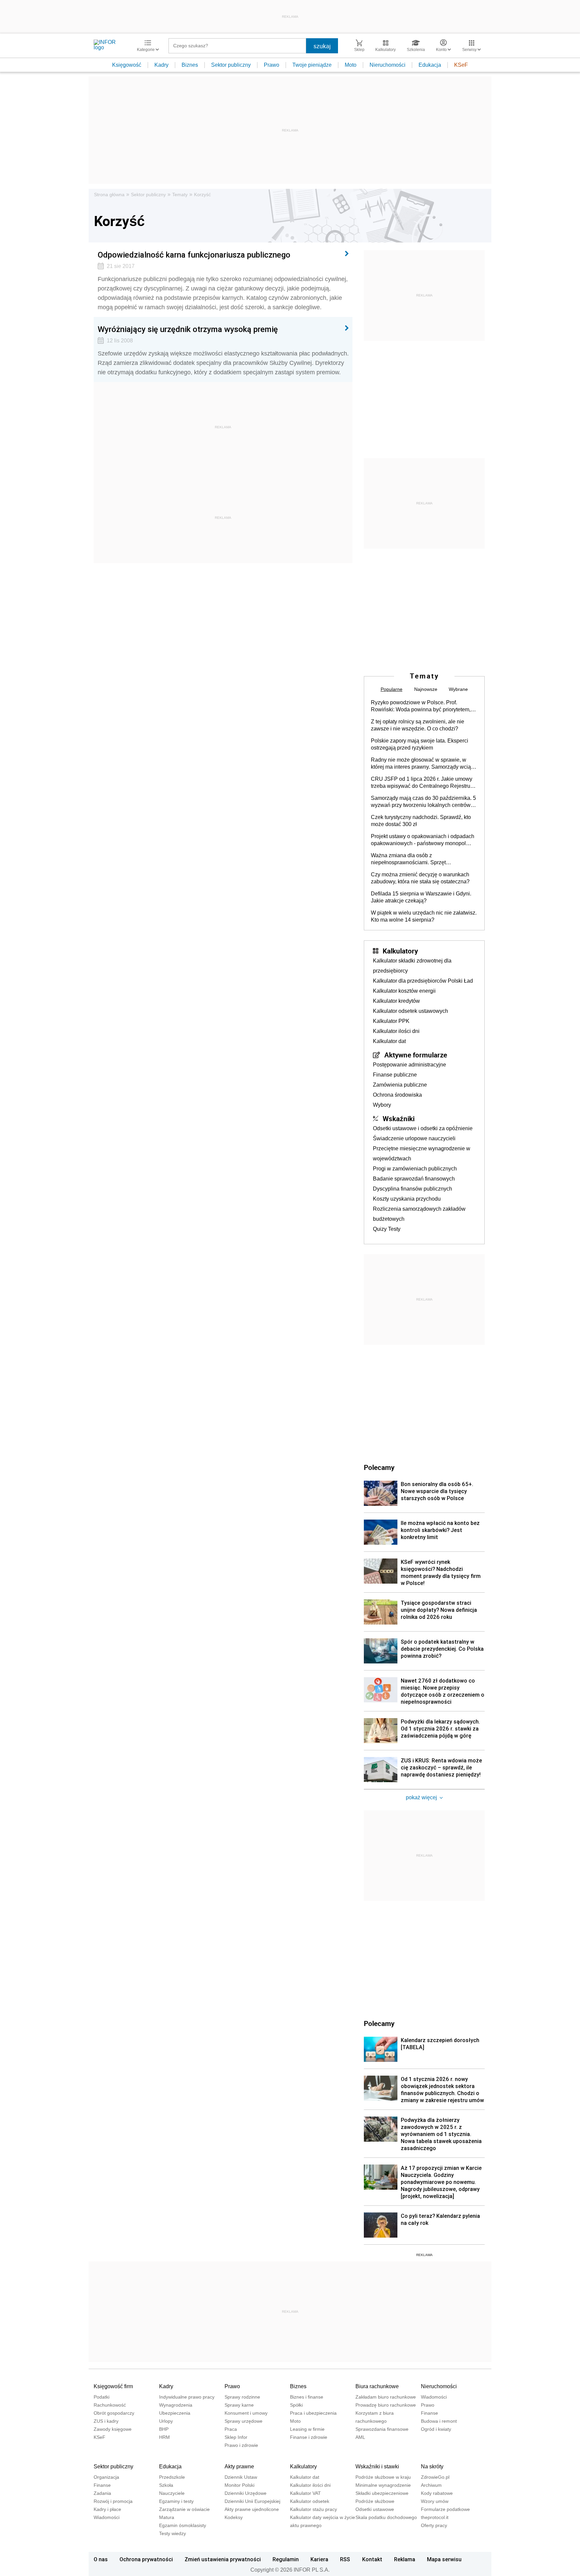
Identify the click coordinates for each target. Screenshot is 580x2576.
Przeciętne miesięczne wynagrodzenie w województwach (422, 1154)
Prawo (272, 65)
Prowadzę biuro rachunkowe (386, 2405)
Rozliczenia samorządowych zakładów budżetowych (419, 1214)
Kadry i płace (107, 2509)
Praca (231, 2429)
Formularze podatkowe (445, 2509)
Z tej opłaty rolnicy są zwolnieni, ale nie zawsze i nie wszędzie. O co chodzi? (418, 725)
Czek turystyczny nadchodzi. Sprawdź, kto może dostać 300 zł (421, 821)
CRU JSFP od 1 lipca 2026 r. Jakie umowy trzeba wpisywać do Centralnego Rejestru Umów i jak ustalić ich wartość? (422, 783)
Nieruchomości (388, 65)
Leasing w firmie (307, 2429)
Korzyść (202, 195)
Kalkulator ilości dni (396, 1031)
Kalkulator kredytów (396, 1001)
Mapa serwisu (444, 2559)
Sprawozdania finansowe (382, 2429)
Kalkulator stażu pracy (313, 2509)
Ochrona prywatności (146, 2559)
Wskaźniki (399, 1118)
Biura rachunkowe (377, 2386)
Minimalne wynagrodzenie (383, 2485)
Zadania (102, 2493)
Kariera (319, 2559)
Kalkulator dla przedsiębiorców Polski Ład (423, 981)
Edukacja (430, 65)
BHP (164, 2429)
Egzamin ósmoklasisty (183, 2525)
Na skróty (432, 2467)
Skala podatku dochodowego (386, 2517)
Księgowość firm (113, 2386)
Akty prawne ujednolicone (252, 2509)
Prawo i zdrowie (241, 2445)
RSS (345, 2559)
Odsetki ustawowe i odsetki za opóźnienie (423, 1128)
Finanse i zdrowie (309, 2437)
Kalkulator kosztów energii (404, 991)
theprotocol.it (435, 2517)
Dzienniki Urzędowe (246, 2493)
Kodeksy (234, 2517)
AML (360, 2437)
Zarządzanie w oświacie (184, 2509)
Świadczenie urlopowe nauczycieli (414, 1138)
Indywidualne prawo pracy (187, 2397)
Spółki (296, 2405)
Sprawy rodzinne (242, 2397)
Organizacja (106, 2477)
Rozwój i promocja (113, 2501)
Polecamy (379, 2023)
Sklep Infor (236, 2437)
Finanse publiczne (395, 1075)
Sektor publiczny (231, 65)
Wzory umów (435, 2501)
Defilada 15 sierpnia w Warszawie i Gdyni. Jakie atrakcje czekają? (421, 897)
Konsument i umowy (246, 2413)
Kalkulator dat (389, 1041)
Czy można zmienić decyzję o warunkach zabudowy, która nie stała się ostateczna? (420, 878)
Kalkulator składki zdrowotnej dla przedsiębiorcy (412, 966)
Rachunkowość (110, 2405)
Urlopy (166, 2421)
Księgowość (127, 65)
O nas (101, 2559)
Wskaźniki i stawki (377, 2467)
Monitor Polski (239, 2485)
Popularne (392, 689)
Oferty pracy (434, 2525)
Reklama (405, 2559)
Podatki (102, 2397)
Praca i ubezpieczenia (313, 2413)
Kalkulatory (400, 951)
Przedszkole (172, 2477)
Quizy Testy (387, 1229)
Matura (167, 2517)
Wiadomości (434, 2397)
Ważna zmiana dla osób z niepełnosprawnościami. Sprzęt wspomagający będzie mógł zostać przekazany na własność (413, 859)
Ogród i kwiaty (436, 2429)
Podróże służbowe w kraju (383, 2477)
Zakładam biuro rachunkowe (386, 2397)
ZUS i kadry (106, 2421)
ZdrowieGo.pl (435, 2477)
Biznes (190, 65)
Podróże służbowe (375, 2501)
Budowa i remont (439, 2421)
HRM (164, 2437)
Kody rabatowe (437, 2493)
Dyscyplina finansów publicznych (413, 1189)
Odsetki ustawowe (375, 2509)
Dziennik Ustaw (241, 2477)
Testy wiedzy (173, 2533)
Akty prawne (239, 2467)
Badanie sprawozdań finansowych (414, 1179)
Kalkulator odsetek (310, 2501)
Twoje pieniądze (312, 65)
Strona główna (109, 195)
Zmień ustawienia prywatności (223, 2559)
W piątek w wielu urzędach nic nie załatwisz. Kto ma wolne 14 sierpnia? (424, 916)
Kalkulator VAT (305, 2493)
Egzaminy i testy (176, 2501)
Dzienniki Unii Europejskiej (252, 2501)
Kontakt (372, 2559)
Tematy (180, 195)
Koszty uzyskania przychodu (407, 1199)
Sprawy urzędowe (244, 2421)
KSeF (461, 65)
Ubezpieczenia (175, 2413)
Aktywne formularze (416, 1055)
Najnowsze (426, 689)
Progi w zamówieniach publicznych (415, 1169)
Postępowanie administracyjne (409, 1065)
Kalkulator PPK (391, 1021)
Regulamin (286, 2559)
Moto (351, 65)
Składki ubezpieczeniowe (382, 2493)
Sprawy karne (239, 2405)
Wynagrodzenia (176, 2405)
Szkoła (166, 2485)
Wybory (382, 1105)
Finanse (429, 2413)
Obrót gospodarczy (114, 2413)
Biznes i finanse (307, 2397)
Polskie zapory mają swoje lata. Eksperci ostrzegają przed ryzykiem (420, 744)
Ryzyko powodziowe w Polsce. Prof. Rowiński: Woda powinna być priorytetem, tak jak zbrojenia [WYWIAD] (421, 706)
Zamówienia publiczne (400, 1085)
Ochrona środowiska (397, 1095)
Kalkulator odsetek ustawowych (410, 1011)
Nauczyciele (172, 2493)
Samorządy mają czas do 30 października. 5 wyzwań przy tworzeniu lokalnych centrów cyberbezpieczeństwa (423, 802)
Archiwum (431, 2485)
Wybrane (458, 689)
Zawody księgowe (113, 2429)
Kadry (161, 65)
